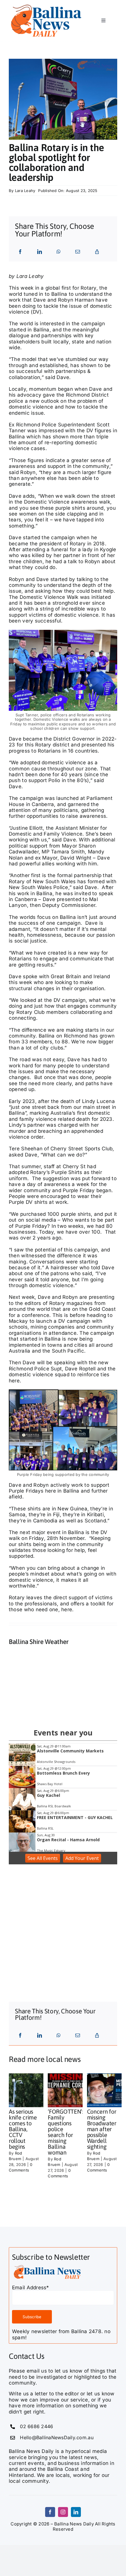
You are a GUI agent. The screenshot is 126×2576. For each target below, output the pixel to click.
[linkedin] (76, 2512)
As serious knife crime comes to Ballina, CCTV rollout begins (23, 2129)
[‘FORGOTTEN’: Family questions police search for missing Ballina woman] (69, 2090)
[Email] (78, 252)
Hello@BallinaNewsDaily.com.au (57, 2437)
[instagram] (63, 2512)
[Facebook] (20, 252)
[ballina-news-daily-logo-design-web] (47, 2266)
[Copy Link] (97, 252)
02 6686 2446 (36, 2426)
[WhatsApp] (59, 252)
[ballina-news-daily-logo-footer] (46, 5)
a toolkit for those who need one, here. (61, 1607)
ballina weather (53, 1711)
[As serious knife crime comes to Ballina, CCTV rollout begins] (30, 2090)
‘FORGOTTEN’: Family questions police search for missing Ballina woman (65, 2132)
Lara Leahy (25, 191)
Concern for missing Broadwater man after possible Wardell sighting (102, 2129)
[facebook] (50, 2512)
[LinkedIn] (40, 252)
